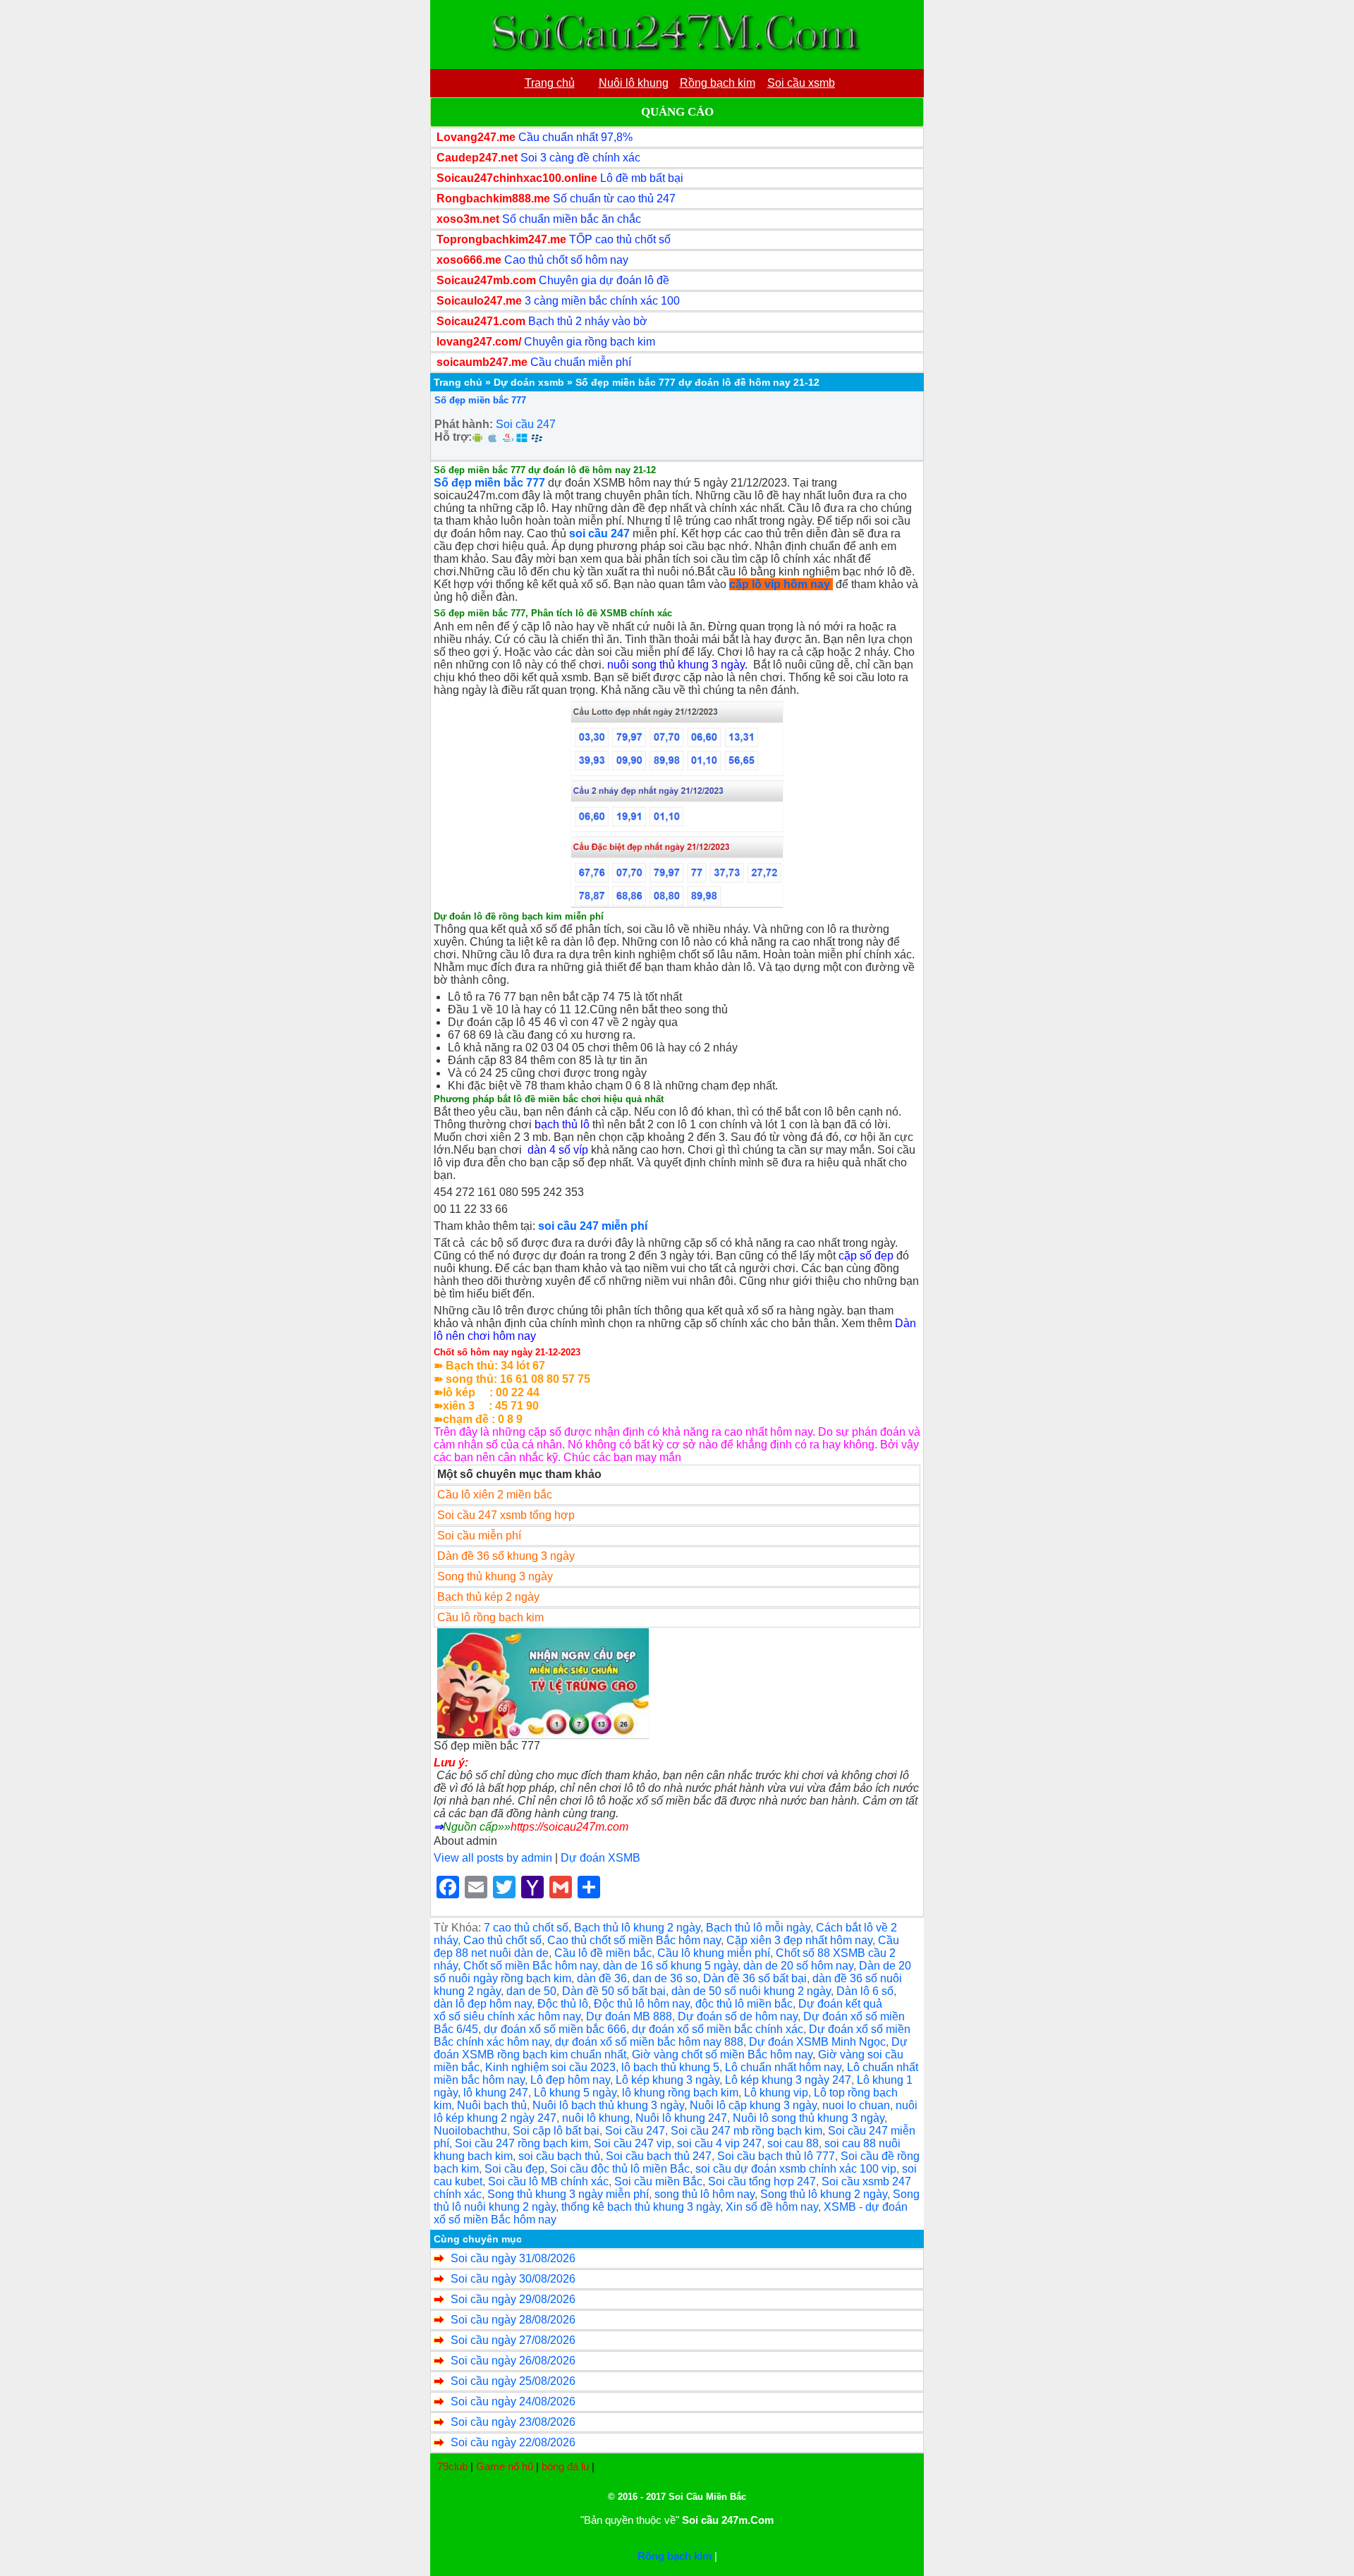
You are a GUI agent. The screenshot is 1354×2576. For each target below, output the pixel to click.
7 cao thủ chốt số (526, 1928)
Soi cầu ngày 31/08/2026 (513, 2258)
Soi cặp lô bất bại (556, 2131)
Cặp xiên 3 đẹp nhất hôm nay (799, 1940)
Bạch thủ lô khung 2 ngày (637, 1928)
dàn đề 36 (602, 1978)
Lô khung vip (776, 2093)
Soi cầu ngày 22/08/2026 (513, 2442)
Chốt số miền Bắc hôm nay (530, 1966)
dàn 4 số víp (558, 1150)
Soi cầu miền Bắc (658, 2181)
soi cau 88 (793, 2143)
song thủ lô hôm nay (705, 2194)
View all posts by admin (493, 1858)
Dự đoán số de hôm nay (738, 2016)
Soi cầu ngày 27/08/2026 (513, 2340)
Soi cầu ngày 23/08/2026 (513, 2422)
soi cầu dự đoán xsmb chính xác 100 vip (796, 2169)
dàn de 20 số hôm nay (798, 1966)
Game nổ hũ (505, 2466)
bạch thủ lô (562, 1124)
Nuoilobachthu (470, 2131)
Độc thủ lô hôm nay (642, 2004)
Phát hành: (464, 424)
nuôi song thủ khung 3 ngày (676, 665)
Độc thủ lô (563, 2004)
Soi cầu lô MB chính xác (548, 2181)
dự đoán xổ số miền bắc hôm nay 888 (649, 2042)
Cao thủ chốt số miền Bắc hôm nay (634, 1940)
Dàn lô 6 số (865, 1991)
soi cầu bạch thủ (559, 2156)
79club (452, 2466)
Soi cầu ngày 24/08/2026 (513, 2401)
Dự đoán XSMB (600, 1858)
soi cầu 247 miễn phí (593, 1226)
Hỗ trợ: (453, 437)
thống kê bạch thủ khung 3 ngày (641, 2207)
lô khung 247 (496, 2093)
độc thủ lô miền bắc (744, 2004)
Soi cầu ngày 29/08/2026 (513, 2299)
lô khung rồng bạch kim (680, 2093)
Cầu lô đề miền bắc (603, 1953)
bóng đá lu (565, 2466)
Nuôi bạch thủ (492, 2105)
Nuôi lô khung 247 (681, 2118)
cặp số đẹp (866, 1256)
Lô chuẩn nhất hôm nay (783, 2067)
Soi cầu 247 (526, 424)
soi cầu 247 (599, 533)
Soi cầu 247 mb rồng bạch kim (746, 2131)
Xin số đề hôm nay (772, 2207)
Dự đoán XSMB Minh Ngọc (817, 2042)
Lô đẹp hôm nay (570, 2080)
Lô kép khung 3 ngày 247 (788, 2080)
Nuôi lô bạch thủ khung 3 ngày (608, 2105)
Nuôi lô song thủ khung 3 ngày (809, 2118)
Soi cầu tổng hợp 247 (762, 2181)
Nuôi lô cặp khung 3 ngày (753, 2105)
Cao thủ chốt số (502, 1940)
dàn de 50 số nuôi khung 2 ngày (751, 1991)
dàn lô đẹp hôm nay (483, 2004)
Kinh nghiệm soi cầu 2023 (550, 2067)
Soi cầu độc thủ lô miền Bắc (620, 2169)
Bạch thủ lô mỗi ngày (758, 1928)
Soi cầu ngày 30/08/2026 (513, 2279)
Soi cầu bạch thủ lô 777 (776, 2156)
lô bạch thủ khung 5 (670, 2067)
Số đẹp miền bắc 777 (480, 400)
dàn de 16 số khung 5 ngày (670, 1966)
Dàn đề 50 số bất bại (614, 1991)
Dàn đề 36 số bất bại (755, 1978)
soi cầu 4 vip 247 (719, 2143)
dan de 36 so (665, 1978)
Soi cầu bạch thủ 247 (659, 2156)
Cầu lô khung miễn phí (714, 1953)
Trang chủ (458, 382)
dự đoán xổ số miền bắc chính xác (718, 2029)
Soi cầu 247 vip (633, 2143)
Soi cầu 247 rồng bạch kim (522, 2143)
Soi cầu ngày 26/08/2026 (513, 2361)
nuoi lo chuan (856, 2105)
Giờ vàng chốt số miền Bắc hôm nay (722, 2055)
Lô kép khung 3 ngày (667, 2080)
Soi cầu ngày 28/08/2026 (513, 2320)
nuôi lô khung (596, 2118)
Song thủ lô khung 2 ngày (824, 2194)
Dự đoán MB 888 (629, 2016)
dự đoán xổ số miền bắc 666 (555, 2029)
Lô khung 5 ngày (575, 2093)
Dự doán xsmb (529, 382)
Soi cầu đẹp (514, 2169)
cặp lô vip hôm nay (780, 584)
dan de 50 (531, 1991)
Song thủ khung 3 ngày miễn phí (568, 2194)
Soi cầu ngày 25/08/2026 (513, 2381)
